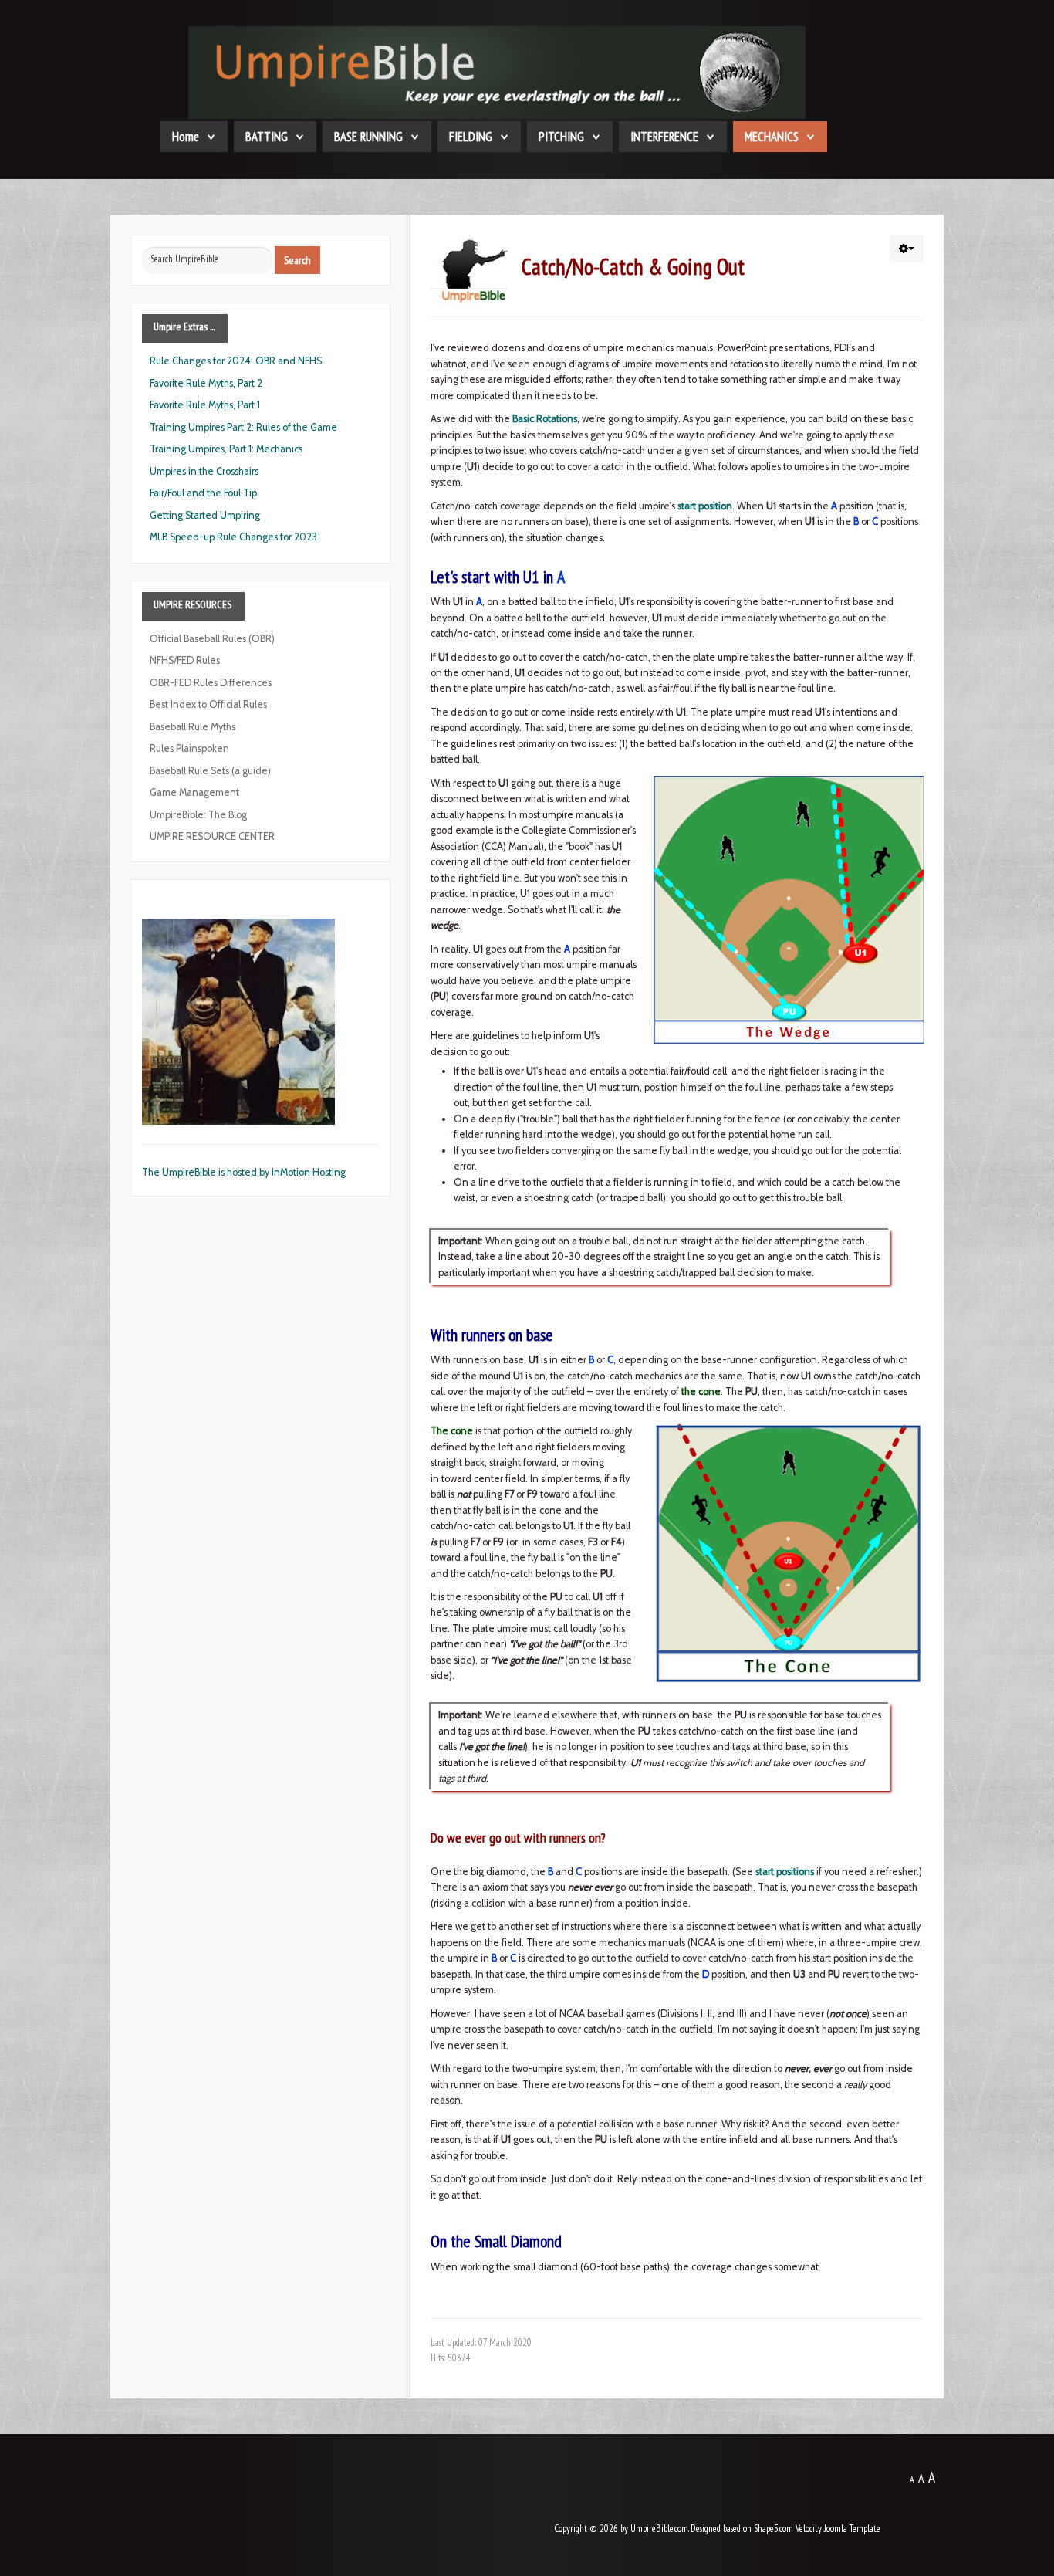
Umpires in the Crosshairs (204, 471)
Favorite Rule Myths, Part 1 (205, 405)
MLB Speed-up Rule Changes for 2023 (233, 537)
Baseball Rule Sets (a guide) (210, 771)
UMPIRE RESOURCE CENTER (212, 836)
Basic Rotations (545, 419)
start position (705, 506)
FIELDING (471, 137)
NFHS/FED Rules (185, 660)
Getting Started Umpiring (205, 515)
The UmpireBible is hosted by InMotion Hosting (244, 1172)
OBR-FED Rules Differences (211, 683)
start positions (785, 1872)
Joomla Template (852, 2529)
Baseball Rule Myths (193, 727)
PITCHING (561, 137)
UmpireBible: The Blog (198, 815)
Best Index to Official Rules (208, 704)
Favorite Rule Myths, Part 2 (206, 383)
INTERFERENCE (664, 137)
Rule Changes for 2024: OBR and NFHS (236, 361)
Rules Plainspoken (189, 748)
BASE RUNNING (368, 137)
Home (186, 137)
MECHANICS (772, 137)
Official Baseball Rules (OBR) (212, 639)
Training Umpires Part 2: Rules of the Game (243, 427)
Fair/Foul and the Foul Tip (203, 493)
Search (297, 260)
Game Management (194, 792)
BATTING (267, 137)
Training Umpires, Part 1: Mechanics (226, 449)
